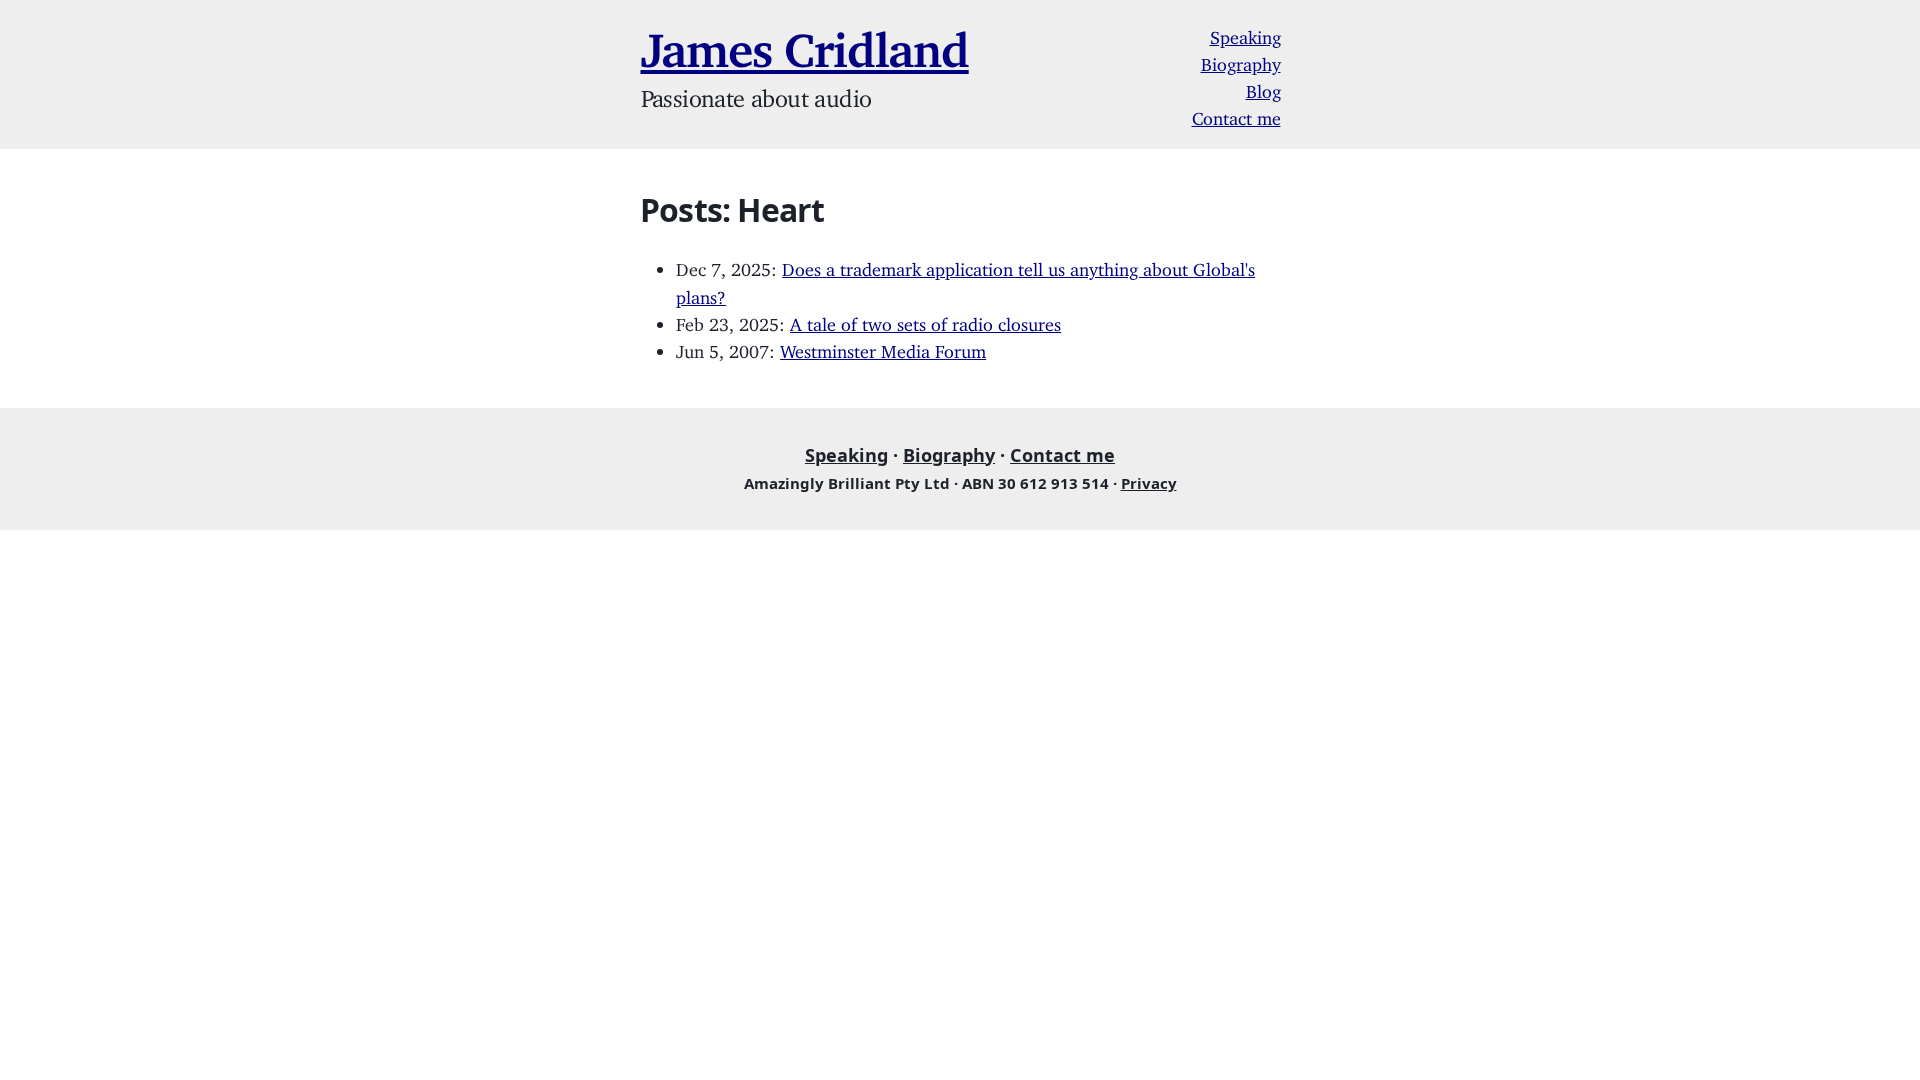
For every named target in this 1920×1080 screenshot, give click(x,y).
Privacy (1149, 483)
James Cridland (805, 38)
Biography (1241, 60)
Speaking (1245, 33)
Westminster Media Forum (883, 347)
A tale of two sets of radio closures (925, 320)
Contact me (1236, 114)
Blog (1263, 87)
